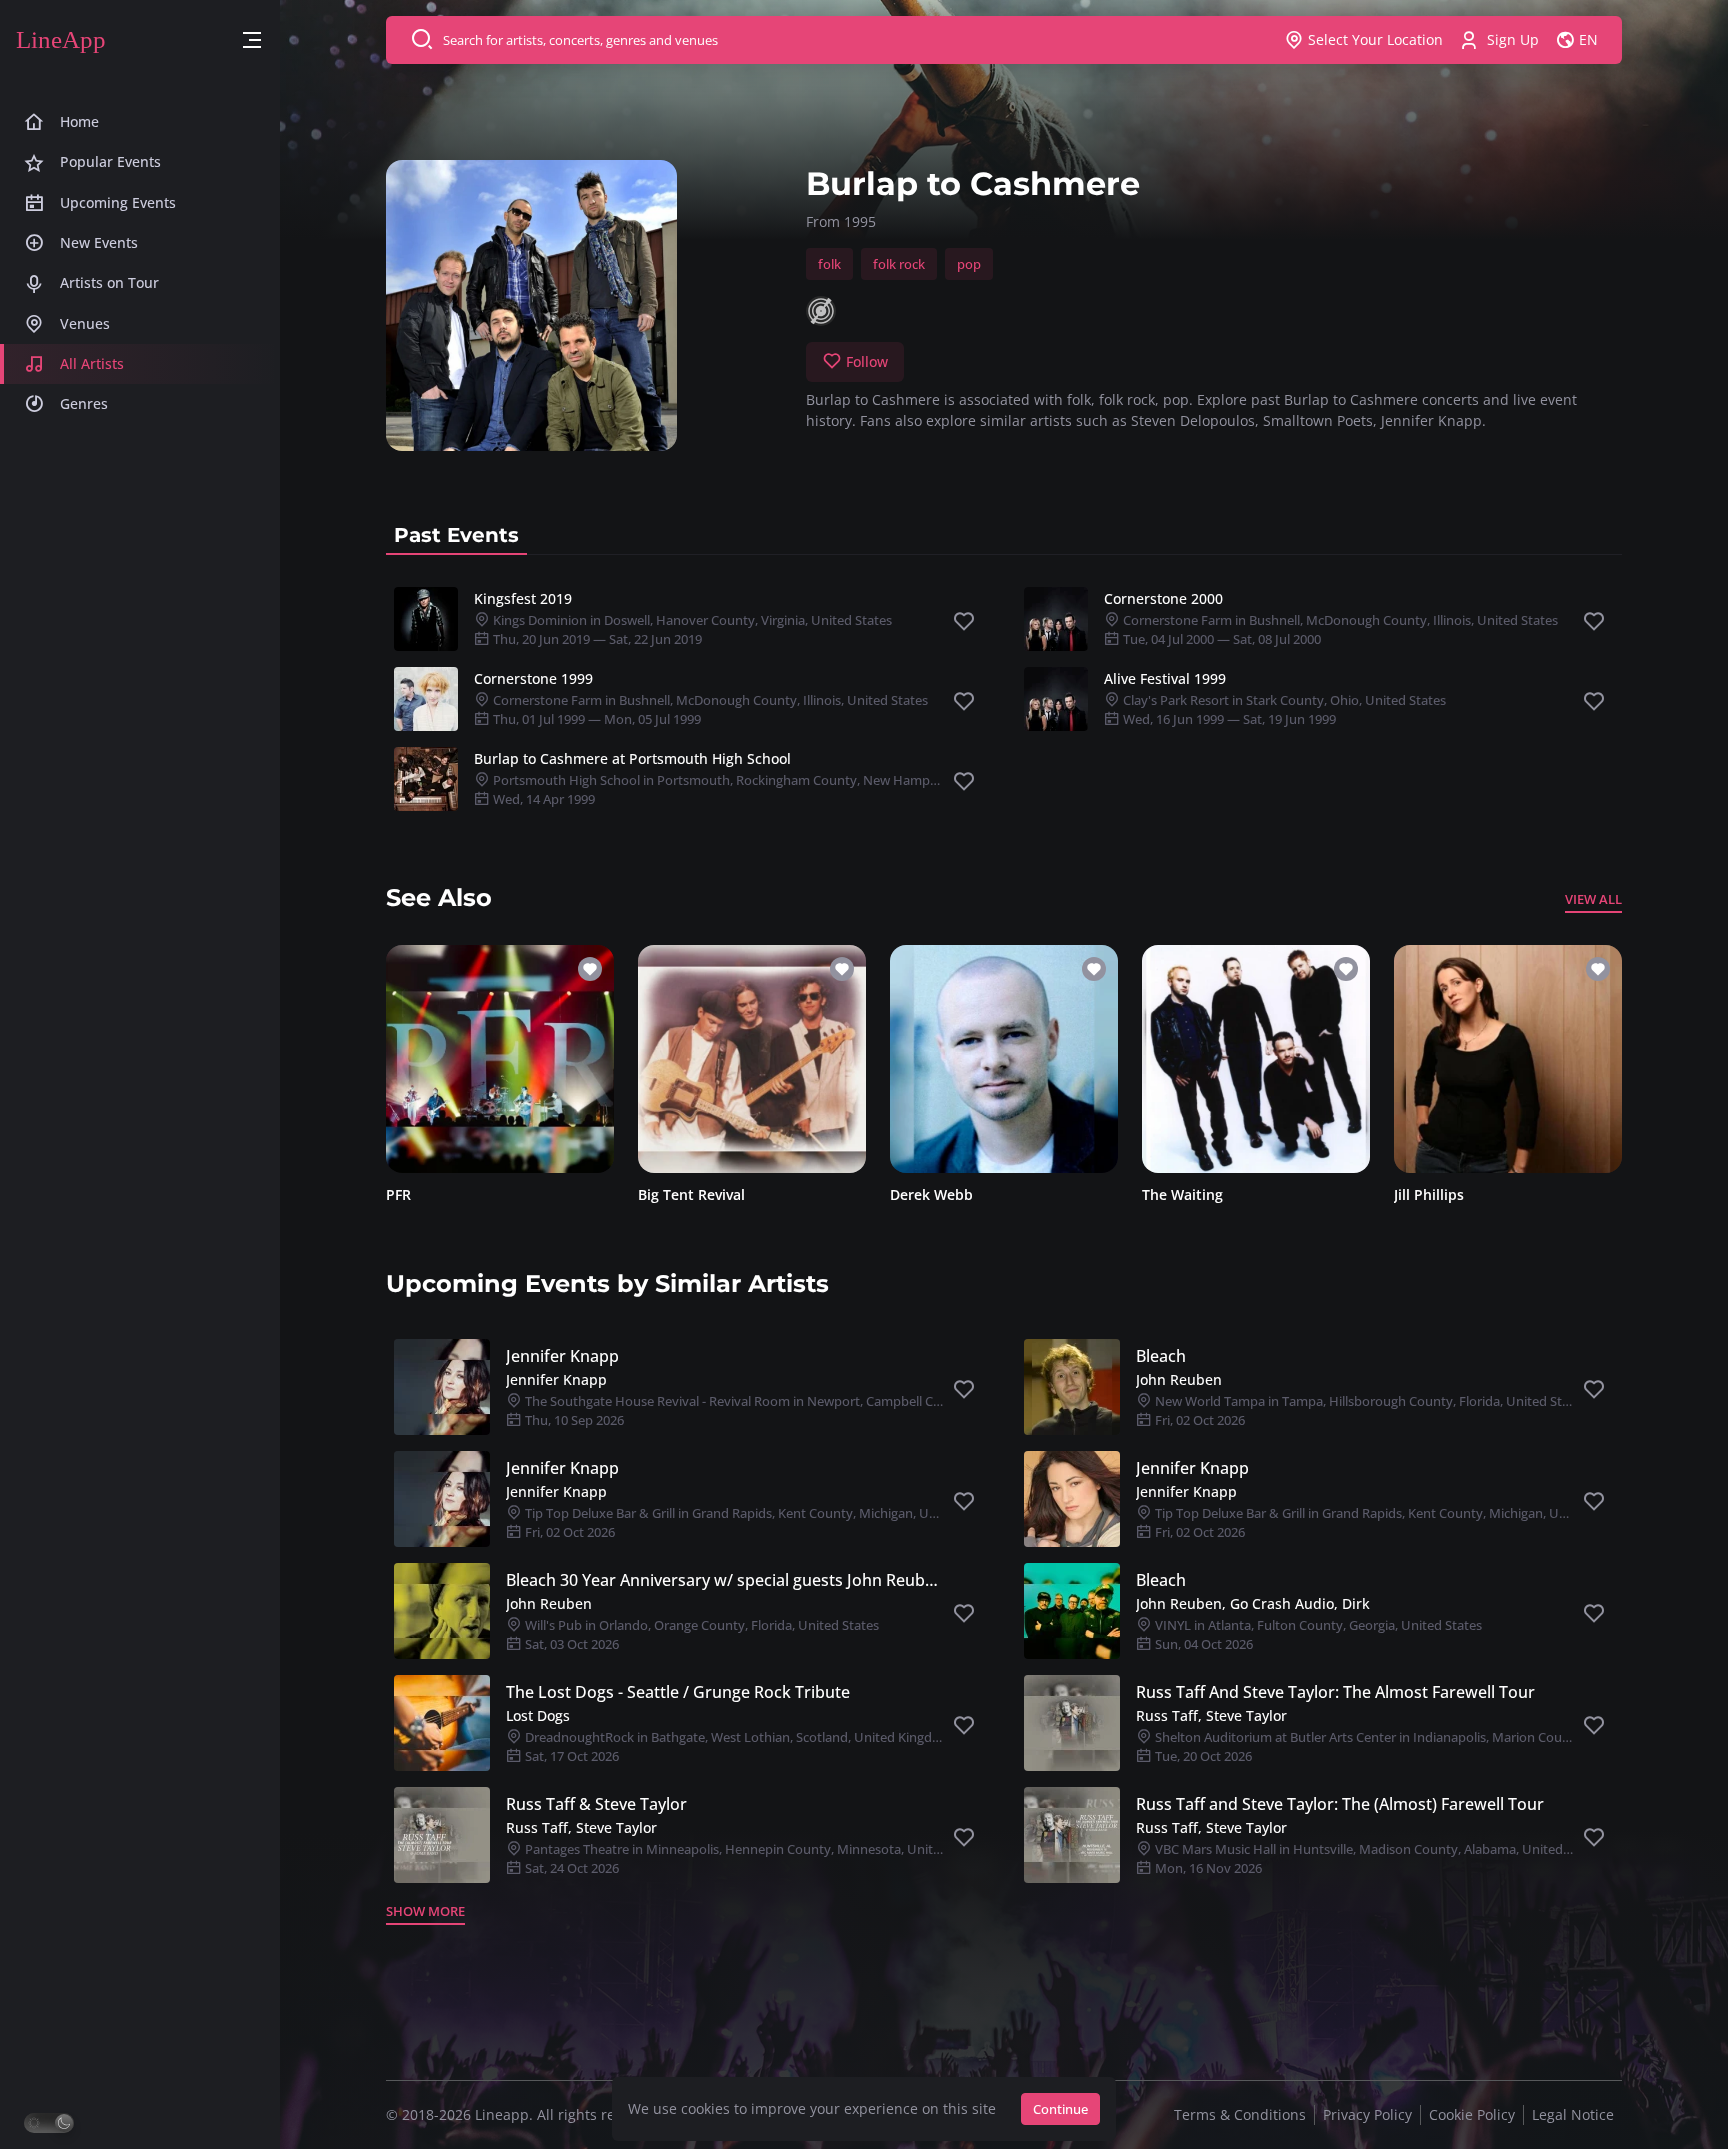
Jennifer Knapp (562, 1356)
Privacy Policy (1367, 2114)
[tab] (456, 535)
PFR (398, 1194)
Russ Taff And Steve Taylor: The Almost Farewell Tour (1335, 1692)
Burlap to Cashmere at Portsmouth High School (632, 758)
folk (829, 264)
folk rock (899, 264)
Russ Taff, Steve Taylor (1211, 1715)
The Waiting (1182, 1194)
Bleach (1161, 1356)
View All (1593, 899)
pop (969, 264)
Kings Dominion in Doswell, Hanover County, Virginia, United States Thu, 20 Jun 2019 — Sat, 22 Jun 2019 (691, 629)
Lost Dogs (538, 1715)
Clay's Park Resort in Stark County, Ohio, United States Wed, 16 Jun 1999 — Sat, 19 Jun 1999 (1283, 709)
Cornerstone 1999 (533, 678)
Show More (425, 1911)
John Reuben (1179, 1379)
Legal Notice (1573, 2114)
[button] (252, 40)
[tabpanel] (1004, 699)
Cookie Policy (1472, 2114)
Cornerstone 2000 (1163, 598)
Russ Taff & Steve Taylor (596, 1804)
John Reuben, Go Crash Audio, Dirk (1253, 1603)
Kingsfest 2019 (523, 598)
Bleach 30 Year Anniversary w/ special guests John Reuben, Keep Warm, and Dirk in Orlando (725, 1580)
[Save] (964, 622)
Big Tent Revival (691, 1194)
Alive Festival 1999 (1165, 678)
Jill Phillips (1429, 1194)
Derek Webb (931, 1194)
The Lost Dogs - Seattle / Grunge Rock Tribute (678, 1692)
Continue (1060, 2109)
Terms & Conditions (1240, 2114)
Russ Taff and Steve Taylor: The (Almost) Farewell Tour (1340, 1804)
